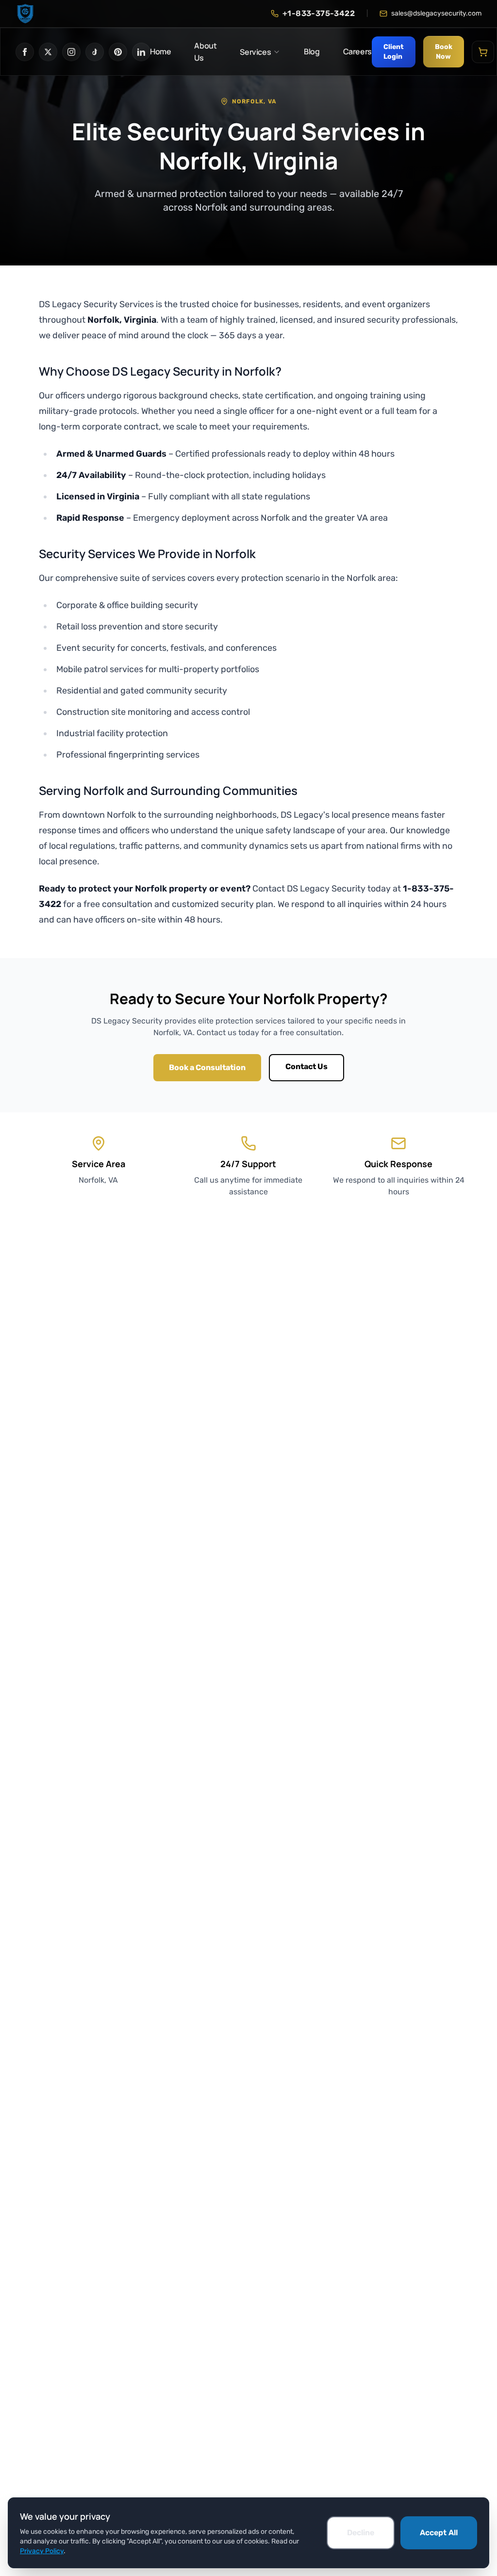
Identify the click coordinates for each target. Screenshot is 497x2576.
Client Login (394, 52)
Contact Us (306, 1066)
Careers (357, 51)
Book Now (444, 52)
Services (255, 52)
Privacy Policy (42, 2551)
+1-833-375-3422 (319, 13)
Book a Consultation (207, 1067)
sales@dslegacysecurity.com (436, 13)
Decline (361, 2533)
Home (160, 51)
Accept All (439, 2533)
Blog (312, 51)
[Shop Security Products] (483, 52)
